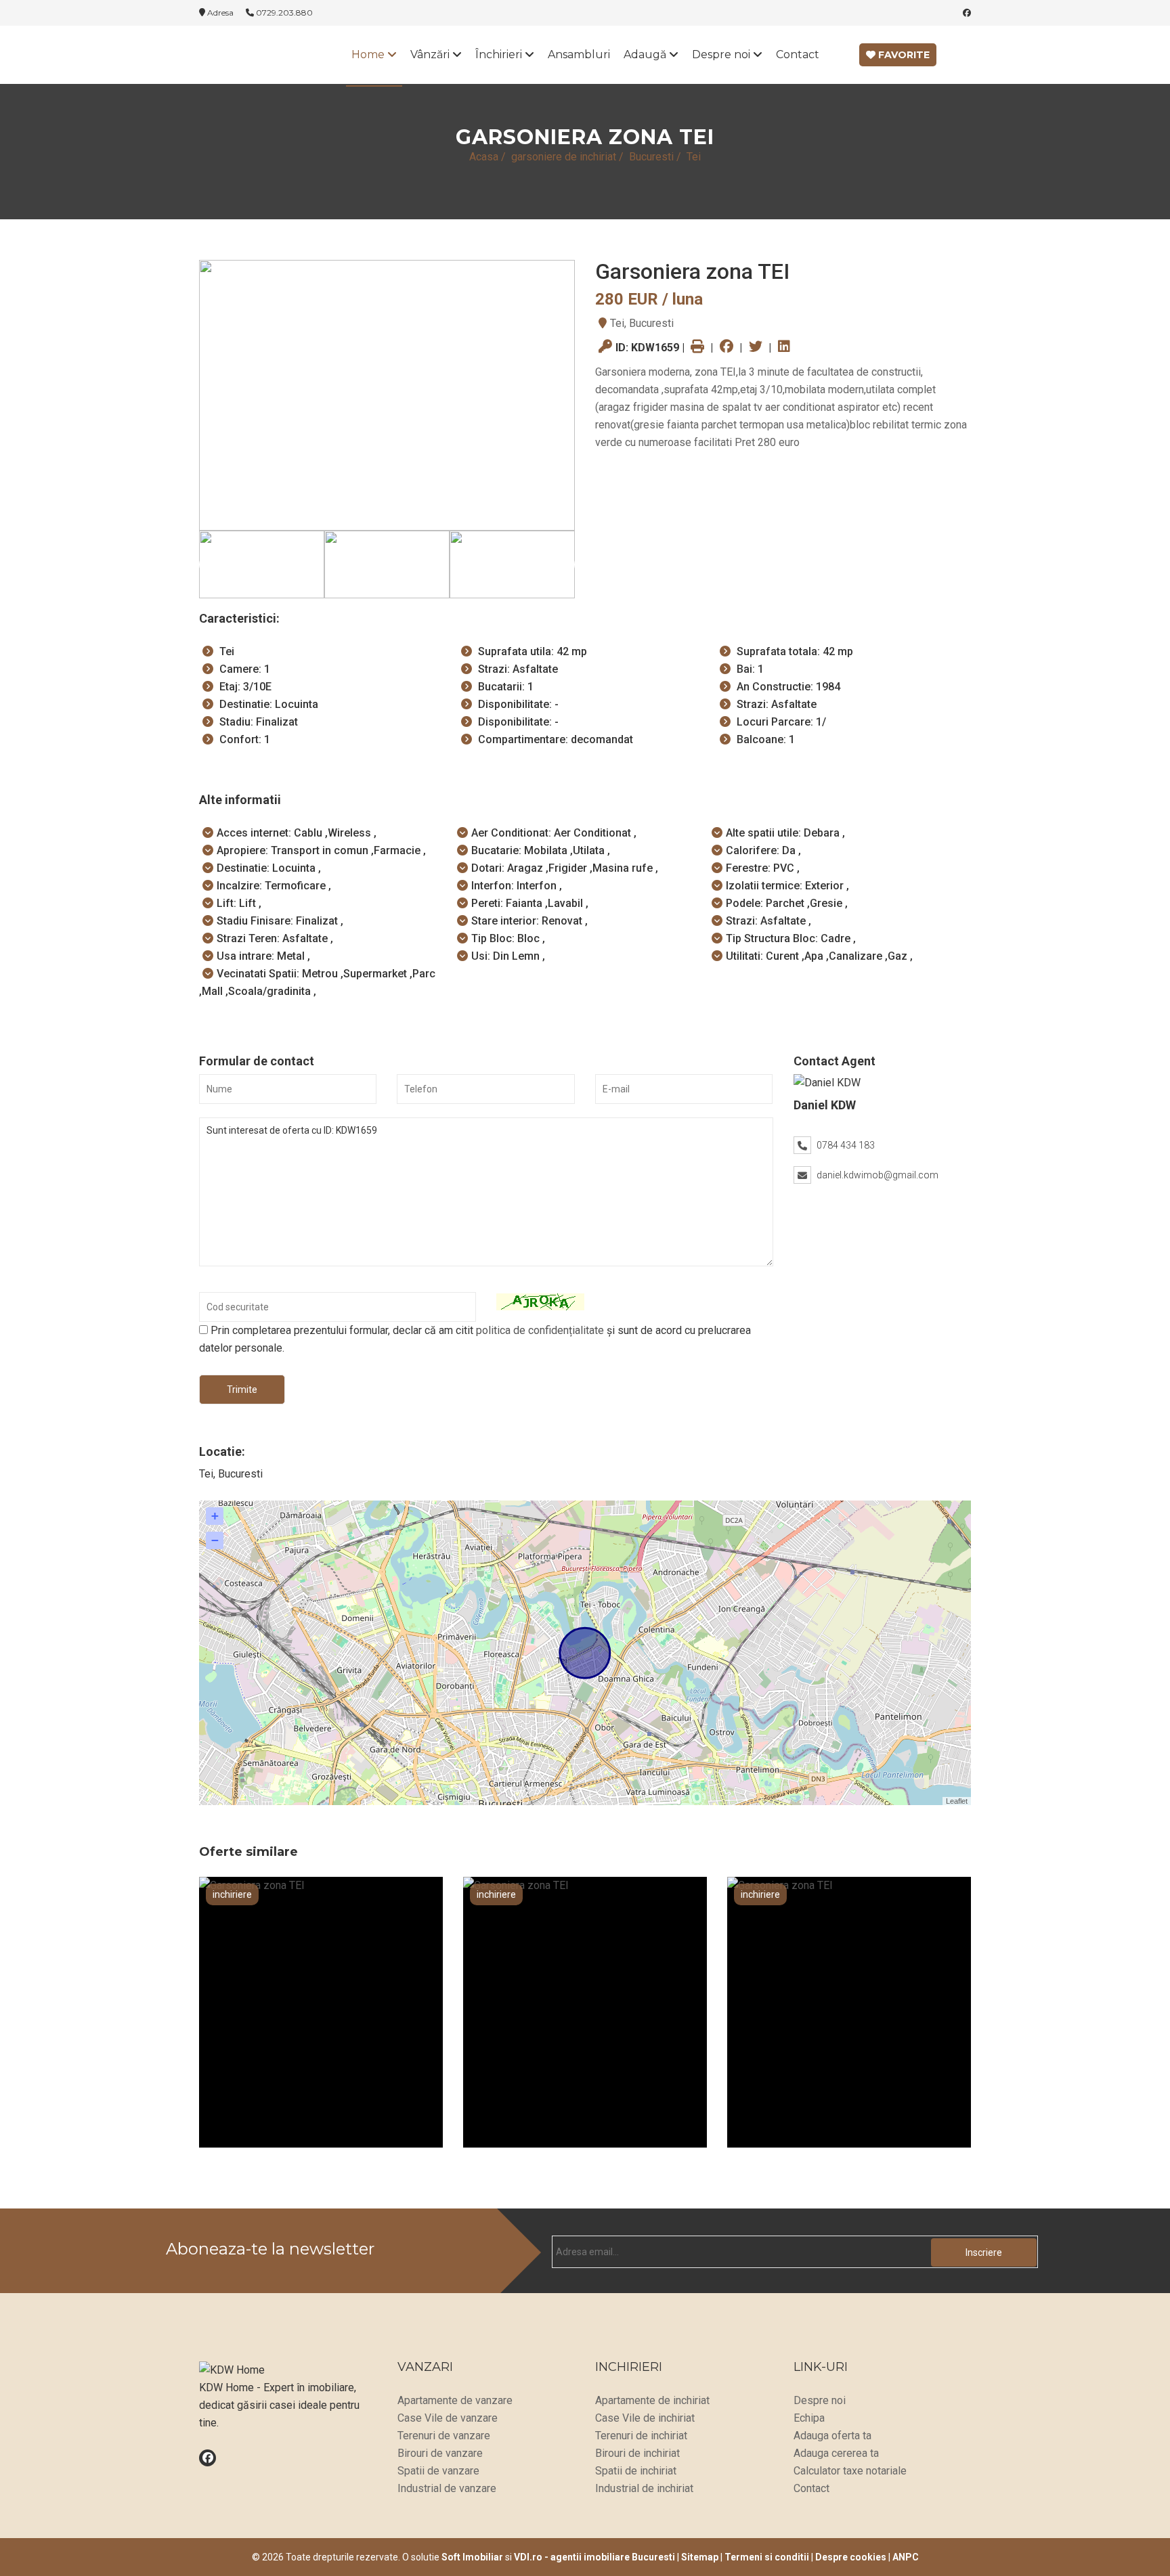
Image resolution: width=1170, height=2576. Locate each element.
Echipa (809, 2418)
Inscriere (984, 2252)
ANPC (906, 2557)
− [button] (215, 1540)
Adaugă (646, 54)
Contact (798, 54)
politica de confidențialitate (540, 1330)
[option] (387, 395)
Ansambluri (579, 54)
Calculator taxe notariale (850, 2471)
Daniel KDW (825, 1105)
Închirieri (500, 54)
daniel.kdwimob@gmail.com (877, 1175)
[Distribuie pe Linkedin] (784, 348)
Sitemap (700, 2557)
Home (369, 54)
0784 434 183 (846, 1145)
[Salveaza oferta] (395, 2160)
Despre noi (722, 54)
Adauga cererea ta (836, 2453)
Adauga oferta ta (832, 2436)
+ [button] (215, 1516)
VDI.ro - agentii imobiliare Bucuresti (594, 2557)
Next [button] (561, 564)
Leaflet (957, 1801)
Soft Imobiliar (472, 2557)
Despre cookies (851, 2557)
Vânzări (431, 54)
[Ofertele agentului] (883, 1083)
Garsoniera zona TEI (321, 2113)
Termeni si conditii (767, 2557)
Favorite (903, 55)
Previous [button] (213, 564)
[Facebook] (967, 13)
